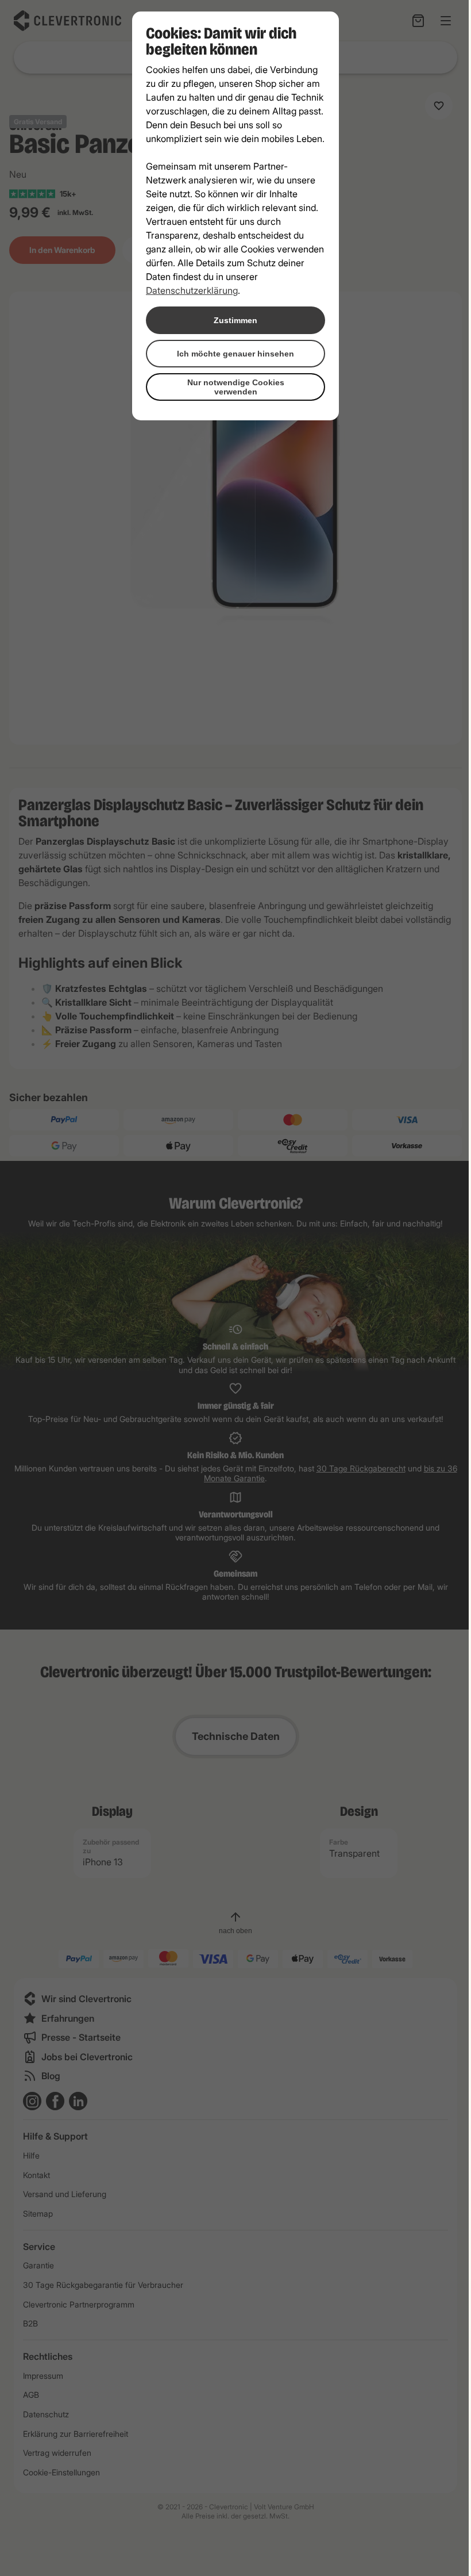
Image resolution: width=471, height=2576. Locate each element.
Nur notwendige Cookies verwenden (236, 387)
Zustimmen (235, 320)
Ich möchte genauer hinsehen (235, 354)
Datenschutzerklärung (192, 290)
